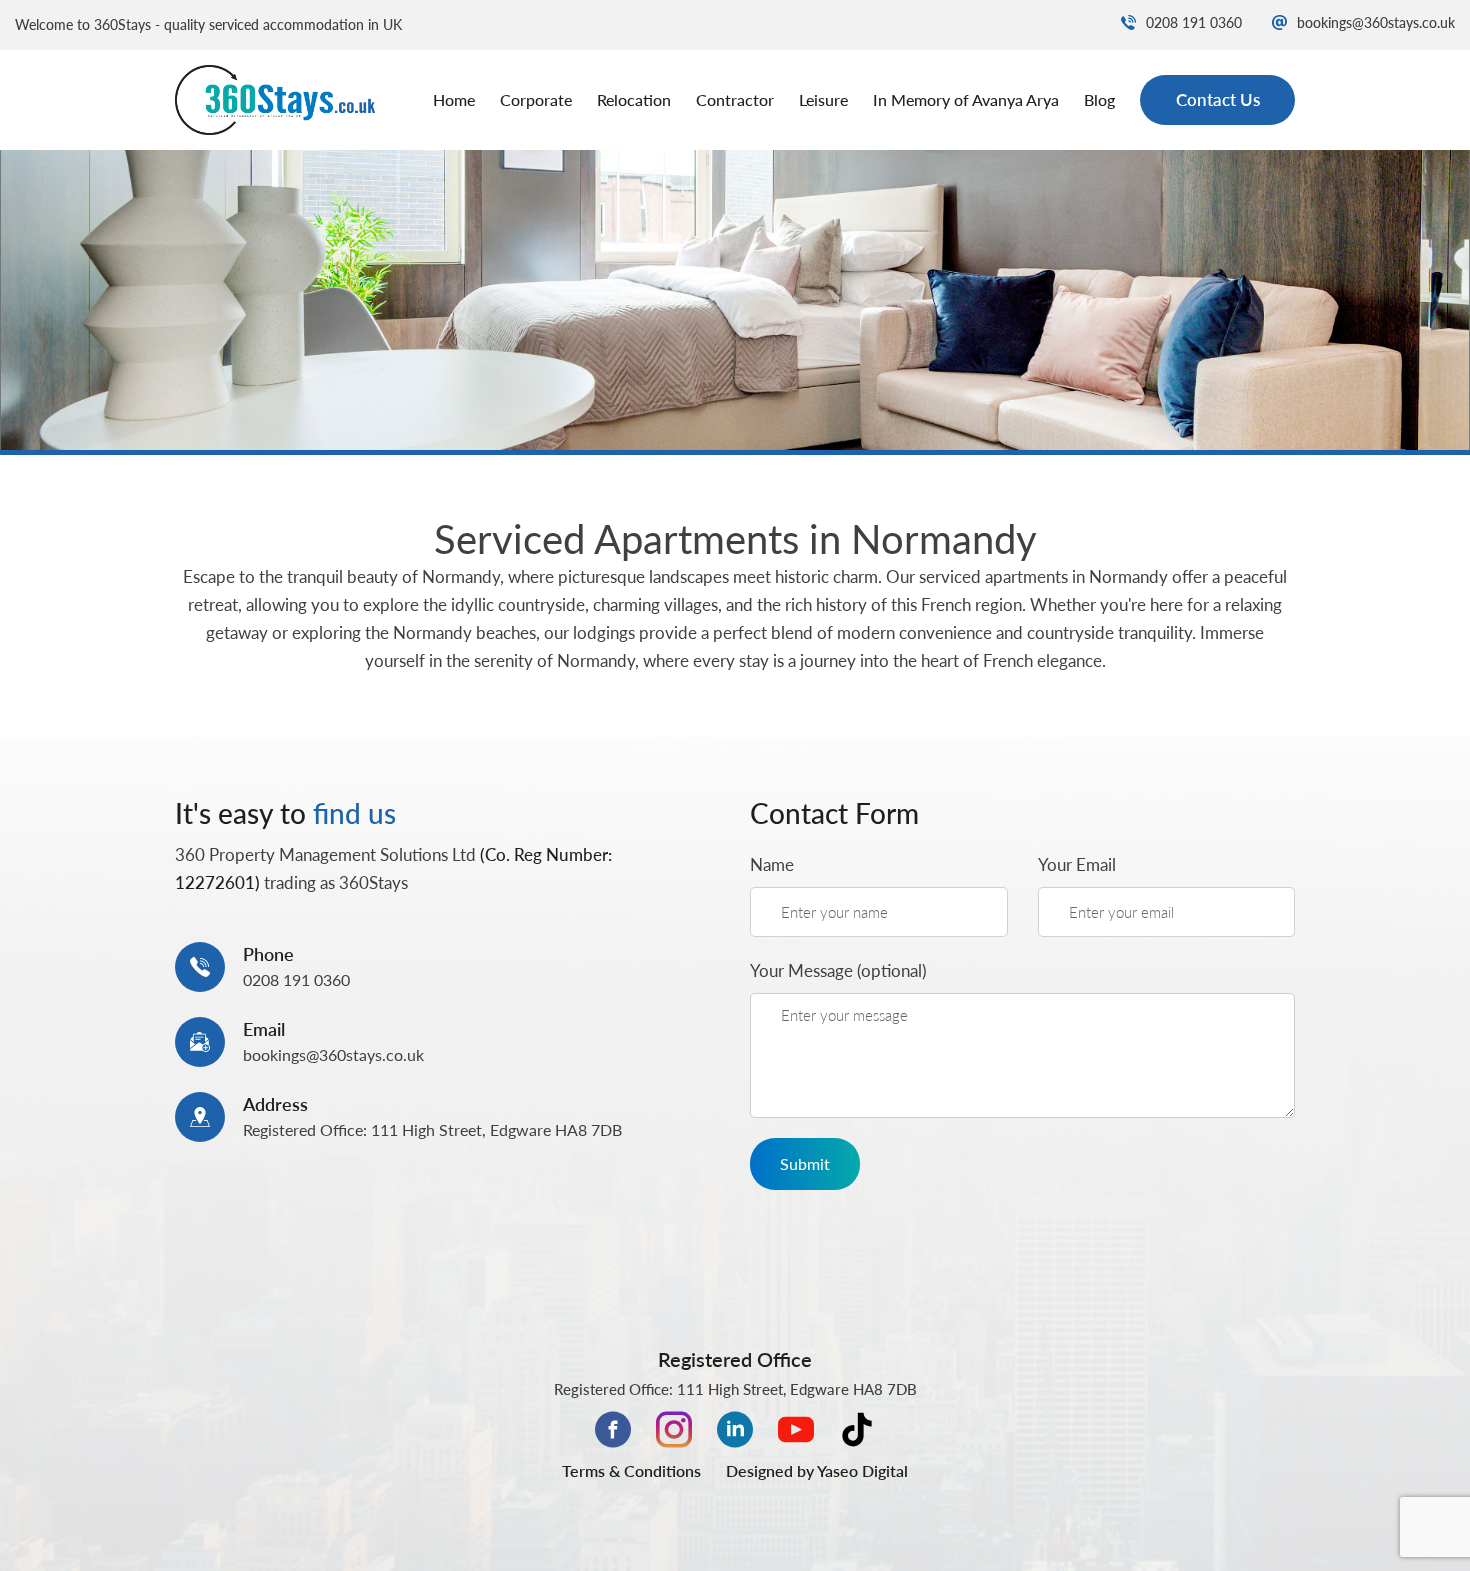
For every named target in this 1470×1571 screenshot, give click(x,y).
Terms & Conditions (631, 1470)
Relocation (634, 99)
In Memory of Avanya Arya (966, 99)
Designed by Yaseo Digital (817, 1470)
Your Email (1077, 864)
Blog (1099, 99)
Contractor (735, 99)
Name (772, 864)
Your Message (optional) (838, 970)
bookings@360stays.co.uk (1376, 22)
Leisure (823, 99)
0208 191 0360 (1194, 22)
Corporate (536, 99)
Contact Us (1218, 99)
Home (454, 99)
